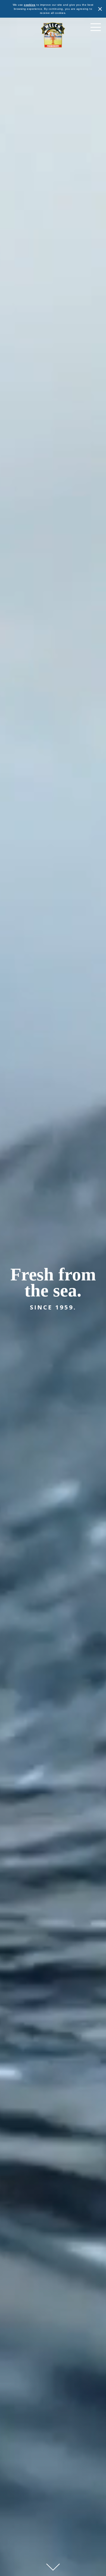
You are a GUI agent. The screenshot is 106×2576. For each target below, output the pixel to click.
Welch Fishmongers (53, 35)
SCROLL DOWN (53, 2567)
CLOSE (100, 9)
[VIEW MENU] (96, 27)
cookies (30, 5)
